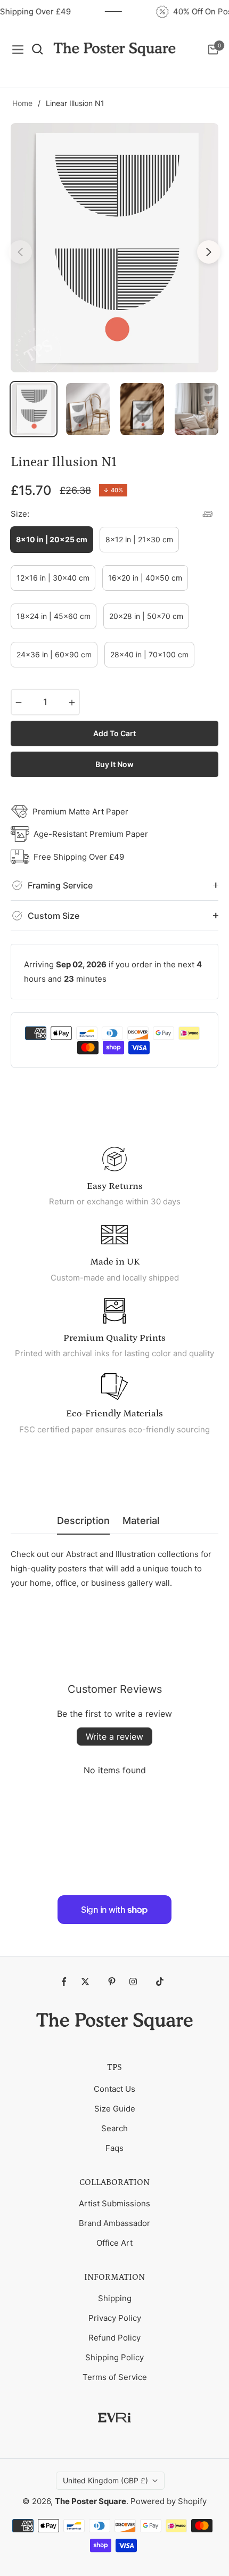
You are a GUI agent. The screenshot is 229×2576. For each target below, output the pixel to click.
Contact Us (114, 2089)
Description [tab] (83, 1521)
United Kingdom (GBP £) (105, 2480)
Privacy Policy (115, 2318)
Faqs (114, 2148)
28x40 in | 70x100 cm (149, 654)
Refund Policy (114, 2338)
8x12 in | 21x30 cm (139, 539)
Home (22, 103)
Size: (20, 514)
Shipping (115, 2298)
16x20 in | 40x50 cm (145, 578)
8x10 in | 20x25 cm (52, 539)
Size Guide (115, 2109)
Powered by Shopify (169, 2501)
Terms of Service (115, 2377)
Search (114, 2128)
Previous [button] (20, 252)
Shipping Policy (114, 2357)
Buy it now (114, 764)
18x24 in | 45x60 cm (54, 616)
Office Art (114, 2243)
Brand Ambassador (114, 2223)
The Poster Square (91, 2501)
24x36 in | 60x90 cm (54, 654)
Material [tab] (141, 1521)
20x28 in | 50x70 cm (146, 616)
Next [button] (209, 252)
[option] (114, 248)
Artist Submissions (114, 2203)
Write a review (114, 1737)
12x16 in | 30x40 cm (53, 578)
